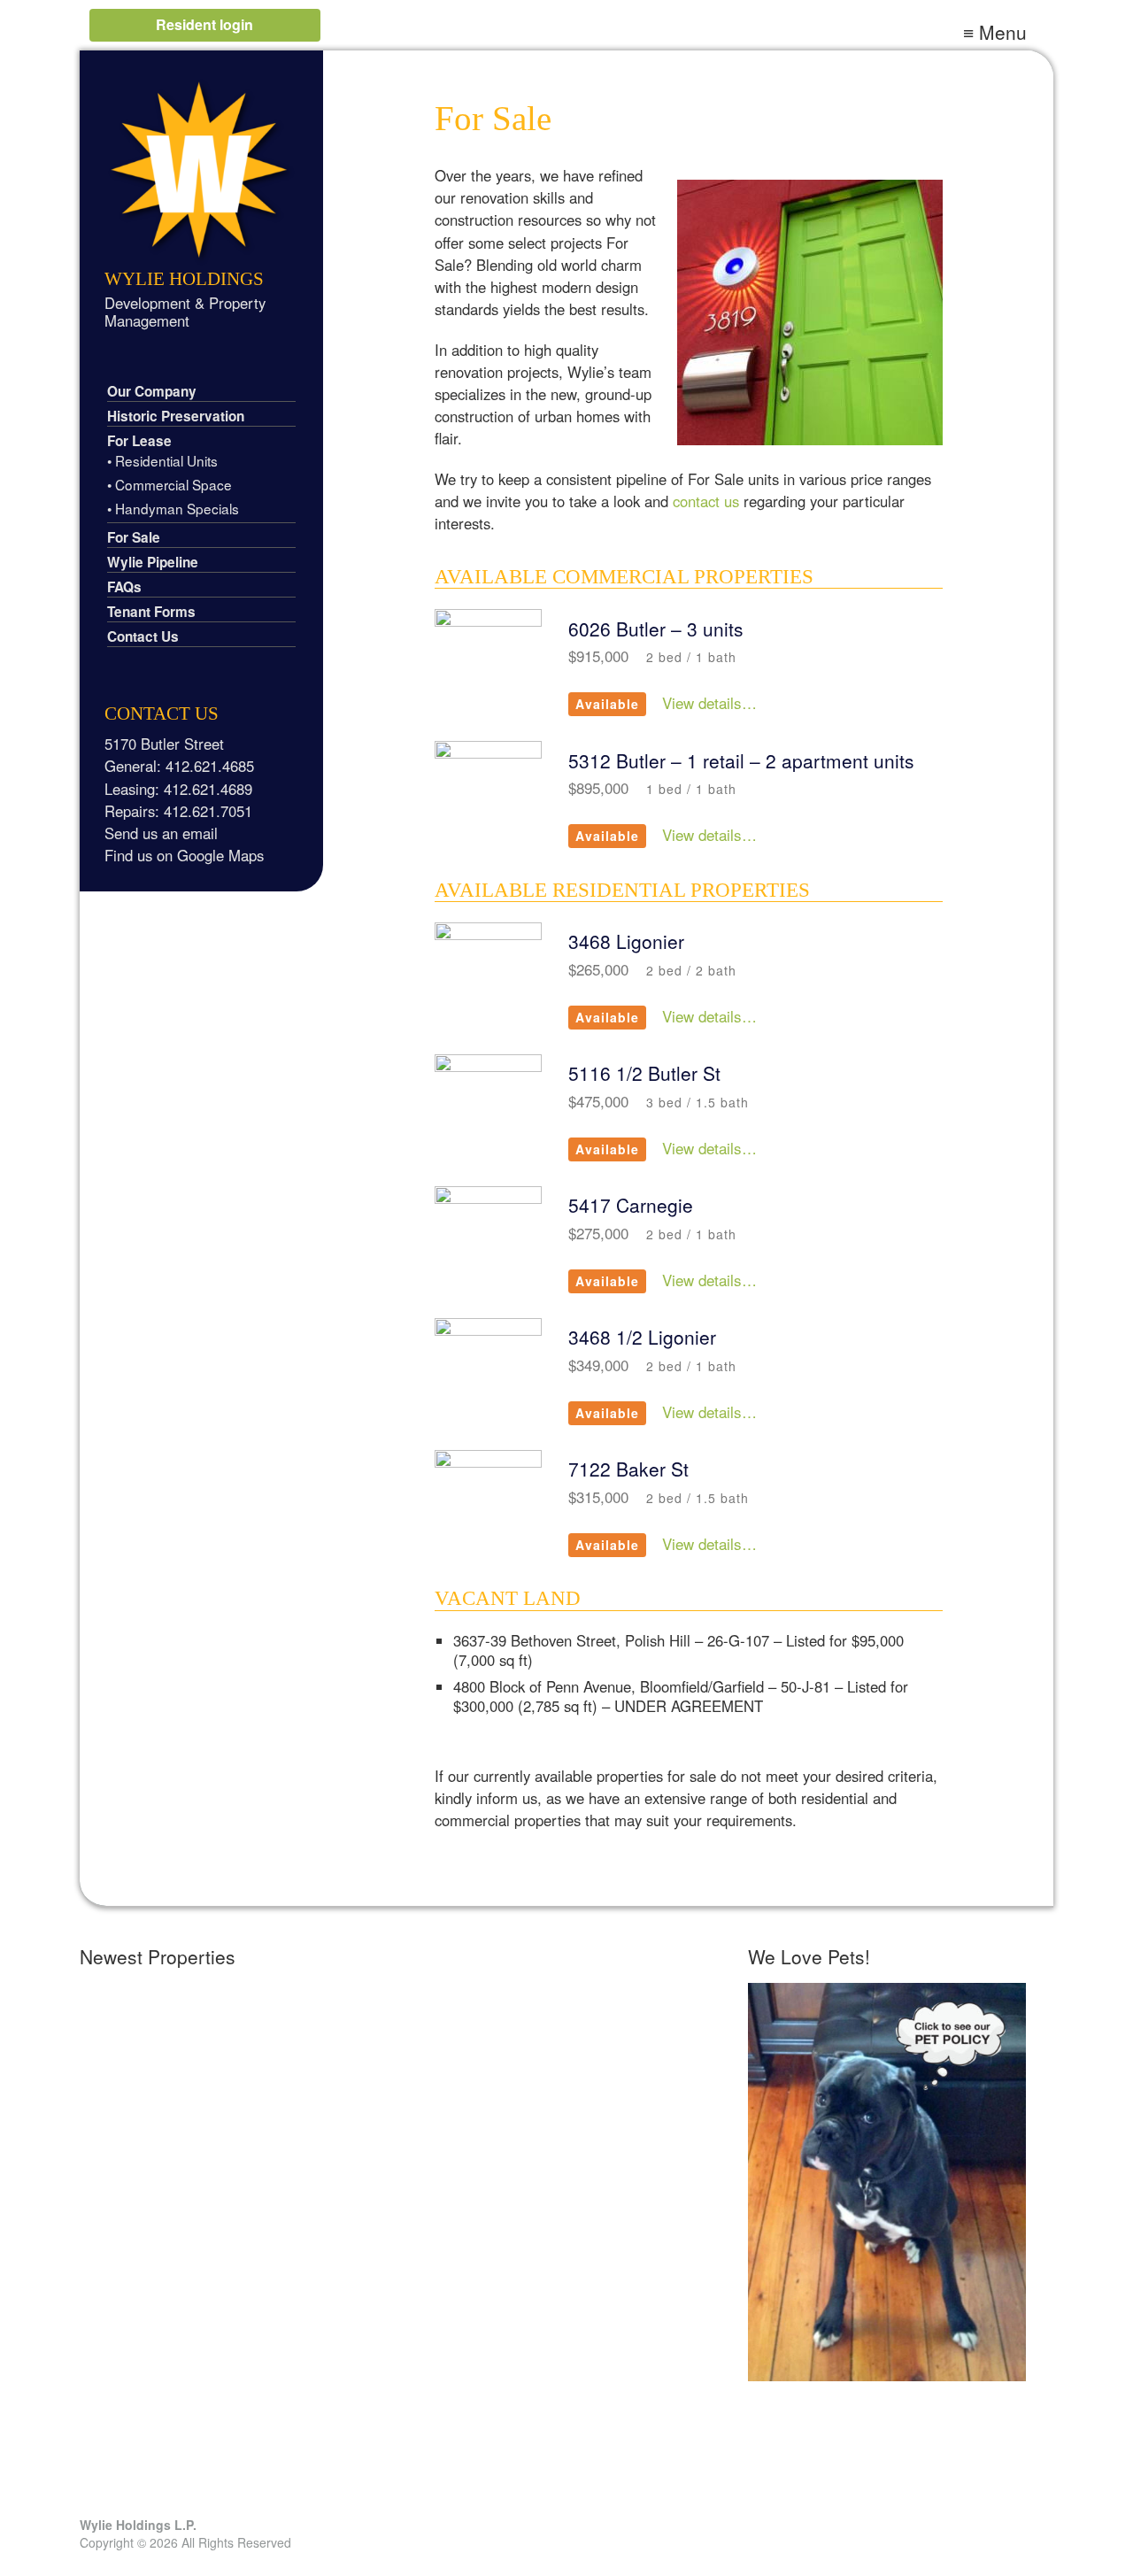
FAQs (124, 587)
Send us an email (161, 833)
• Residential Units (162, 460)
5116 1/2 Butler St (644, 1073)
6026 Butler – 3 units (656, 629)
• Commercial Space (170, 484)
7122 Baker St (628, 1469)
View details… (709, 702)
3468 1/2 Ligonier (642, 1337)
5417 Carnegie (631, 1205)
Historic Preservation (176, 416)
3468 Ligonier (626, 941)
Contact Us (143, 636)
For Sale (134, 537)
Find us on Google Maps (184, 855)
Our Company (152, 391)
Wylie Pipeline (153, 562)
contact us (706, 501)
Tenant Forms (151, 612)
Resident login (204, 24)
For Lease (139, 441)
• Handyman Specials (173, 508)
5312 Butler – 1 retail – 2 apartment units (741, 760)
